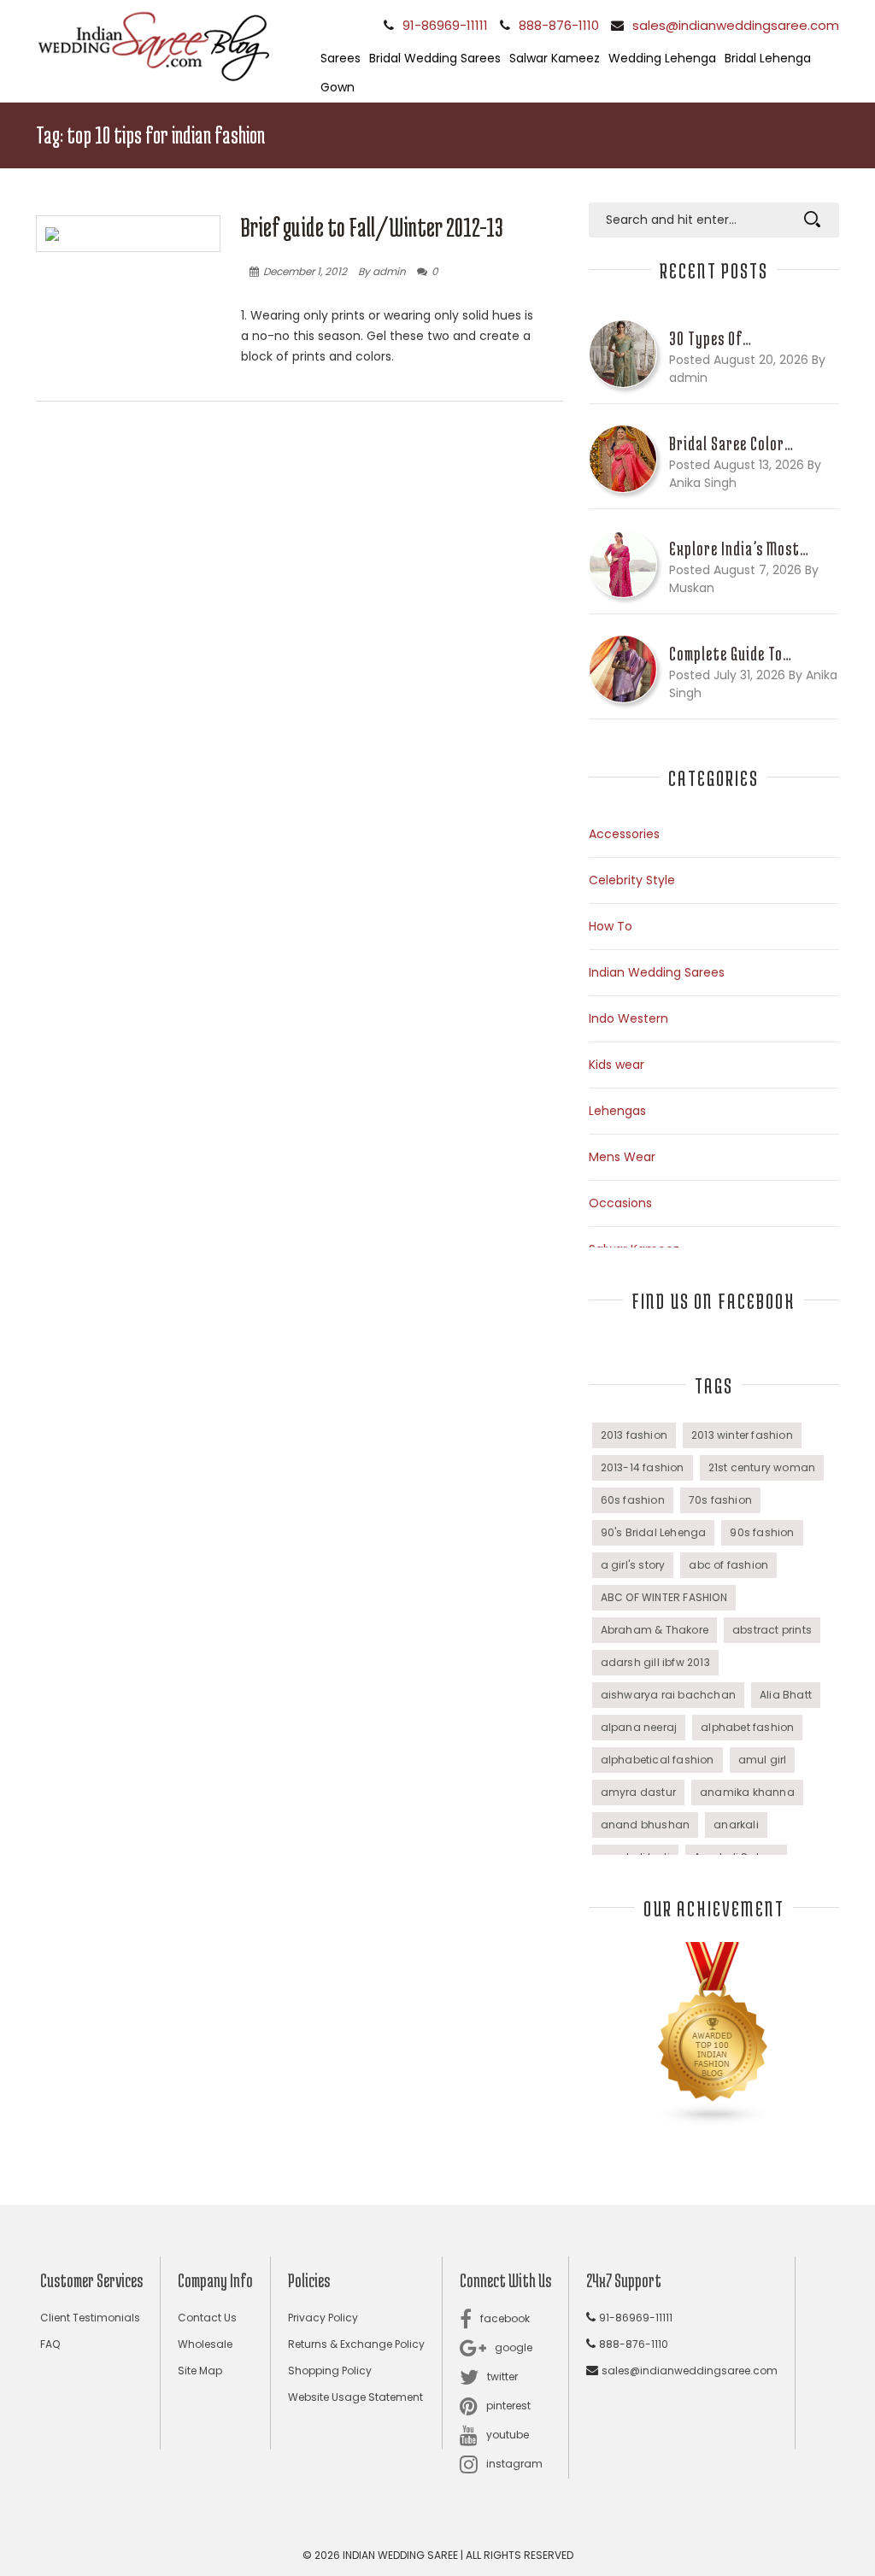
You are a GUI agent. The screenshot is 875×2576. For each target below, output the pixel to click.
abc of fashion (728, 1565)
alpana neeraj (639, 1727)
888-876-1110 (559, 25)
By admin (382, 271)
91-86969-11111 (445, 25)
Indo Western (628, 1018)
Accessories (624, 834)
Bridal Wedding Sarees (435, 58)
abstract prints (772, 1630)
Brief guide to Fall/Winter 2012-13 (372, 227)
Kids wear (617, 1065)
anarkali (736, 1825)
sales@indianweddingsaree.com (736, 25)
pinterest (508, 2406)
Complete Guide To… (731, 654)
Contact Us (207, 2318)
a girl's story (633, 1565)
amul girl (763, 1760)
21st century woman (762, 1467)
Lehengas (617, 1111)
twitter (502, 2376)
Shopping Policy (330, 2371)
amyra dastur (638, 1792)
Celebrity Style (632, 880)
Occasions (620, 1203)
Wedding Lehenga (662, 58)
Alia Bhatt (786, 1695)
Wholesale (205, 2344)
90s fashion (762, 1532)
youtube (508, 2435)
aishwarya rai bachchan (668, 1695)
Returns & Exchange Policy (356, 2344)
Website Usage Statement (355, 2397)
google (514, 2347)
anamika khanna (747, 1792)
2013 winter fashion (742, 1435)
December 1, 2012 (305, 271)
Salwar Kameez (555, 58)
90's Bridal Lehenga (654, 1532)
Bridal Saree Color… (731, 443)
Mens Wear (622, 1157)
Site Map (200, 2371)
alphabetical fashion (658, 1760)
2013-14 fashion (643, 1467)
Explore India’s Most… (739, 549)
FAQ (50, 2344)
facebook (505, 2318)
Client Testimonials (90, 2318)
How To (611, 926)
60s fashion (633, 1500)
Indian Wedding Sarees (657, 972)
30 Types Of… (711, 338)
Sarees (341, 58)
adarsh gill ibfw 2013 (655, 1662)
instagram (514, 2464)
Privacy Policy (323, 2318)
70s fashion (720, 1500)
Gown (338, 87)
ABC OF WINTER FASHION (664, 1597)
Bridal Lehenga (768, 58)
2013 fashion (634, 1435)
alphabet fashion (747, 1727)
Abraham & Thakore (655, 1630)
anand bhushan (646, 1825)
